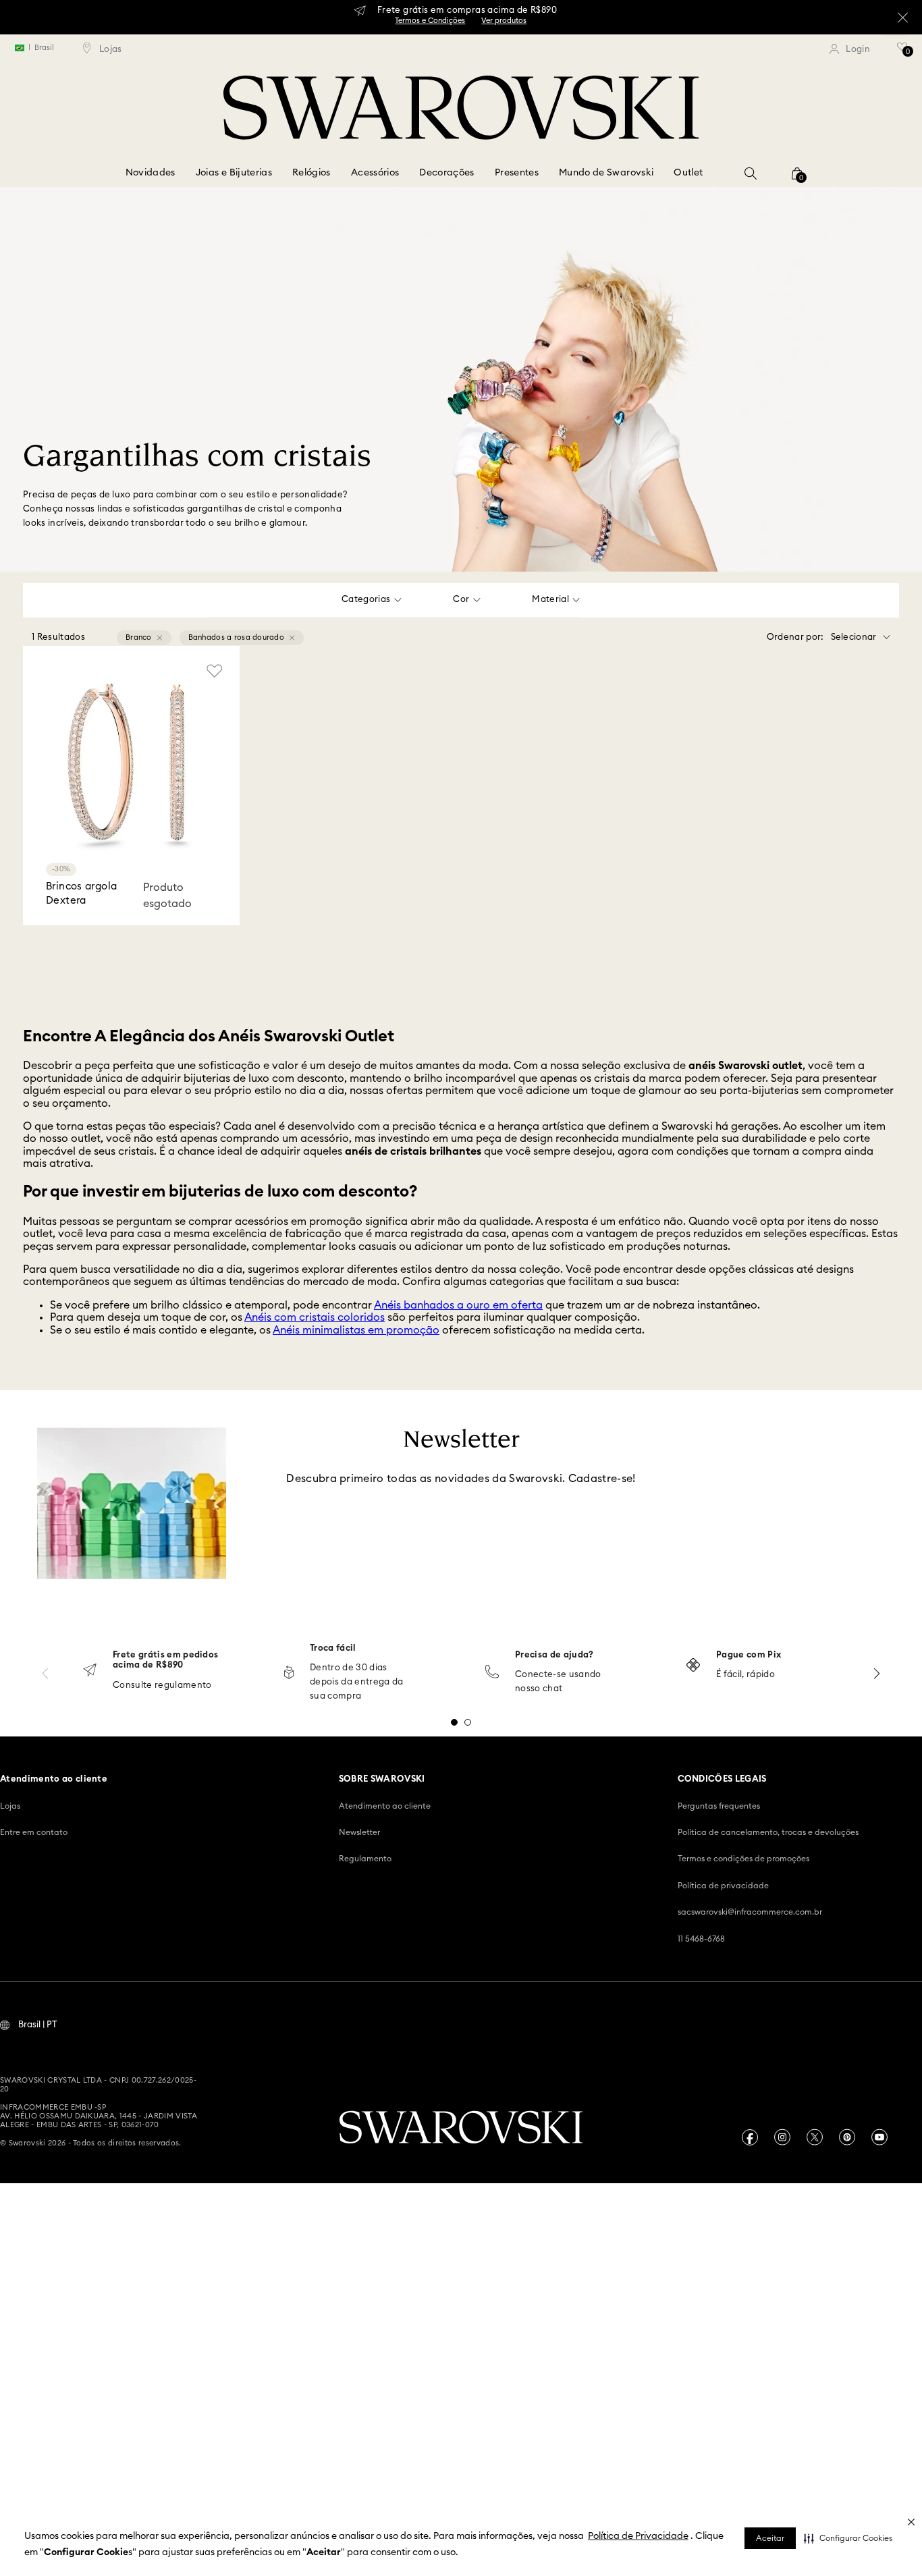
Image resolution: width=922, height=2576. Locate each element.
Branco (139, 637)
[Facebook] (750, 2137)
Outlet (688, 173)
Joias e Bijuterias (234, 173)
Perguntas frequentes (719, 1806)
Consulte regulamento (162, 1686)
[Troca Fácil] (289, 1673)
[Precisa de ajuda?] (492, 1673)
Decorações (447, 173)
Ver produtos (504, 21)
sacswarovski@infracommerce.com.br (750, 1912)
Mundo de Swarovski (606, 173)
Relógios (311, 173)
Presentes (517, 173)
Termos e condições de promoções (743, 1859)
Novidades (151, 173)
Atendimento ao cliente (385, 1806)
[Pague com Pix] (693, 1666)
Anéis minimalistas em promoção (356, 1330)
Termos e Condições (430, 21)
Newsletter (359, 1832)
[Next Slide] (877, 1673)
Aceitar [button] (770, 2538)
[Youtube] (879, 2137)
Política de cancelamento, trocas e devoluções (768, 1832)
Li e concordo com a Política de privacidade (379, 1565)
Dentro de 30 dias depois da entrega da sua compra (357, 1682)
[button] (848, 2538)
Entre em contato (34, 1832)
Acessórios (375, 173)
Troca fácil (333, 1648)
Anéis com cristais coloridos (315, 1317)
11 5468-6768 (701, 1939)
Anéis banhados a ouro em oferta (458, 1305)
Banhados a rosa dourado (236, 637)
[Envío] (90, 1671)
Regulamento (365, 1859)
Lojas (10, 1806)
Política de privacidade (723, 1886)
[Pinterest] (847, 2137)
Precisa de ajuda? (554, 1655)
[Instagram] (782, 2137)
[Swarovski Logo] (461, 2129)
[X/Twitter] (815, 2137)
